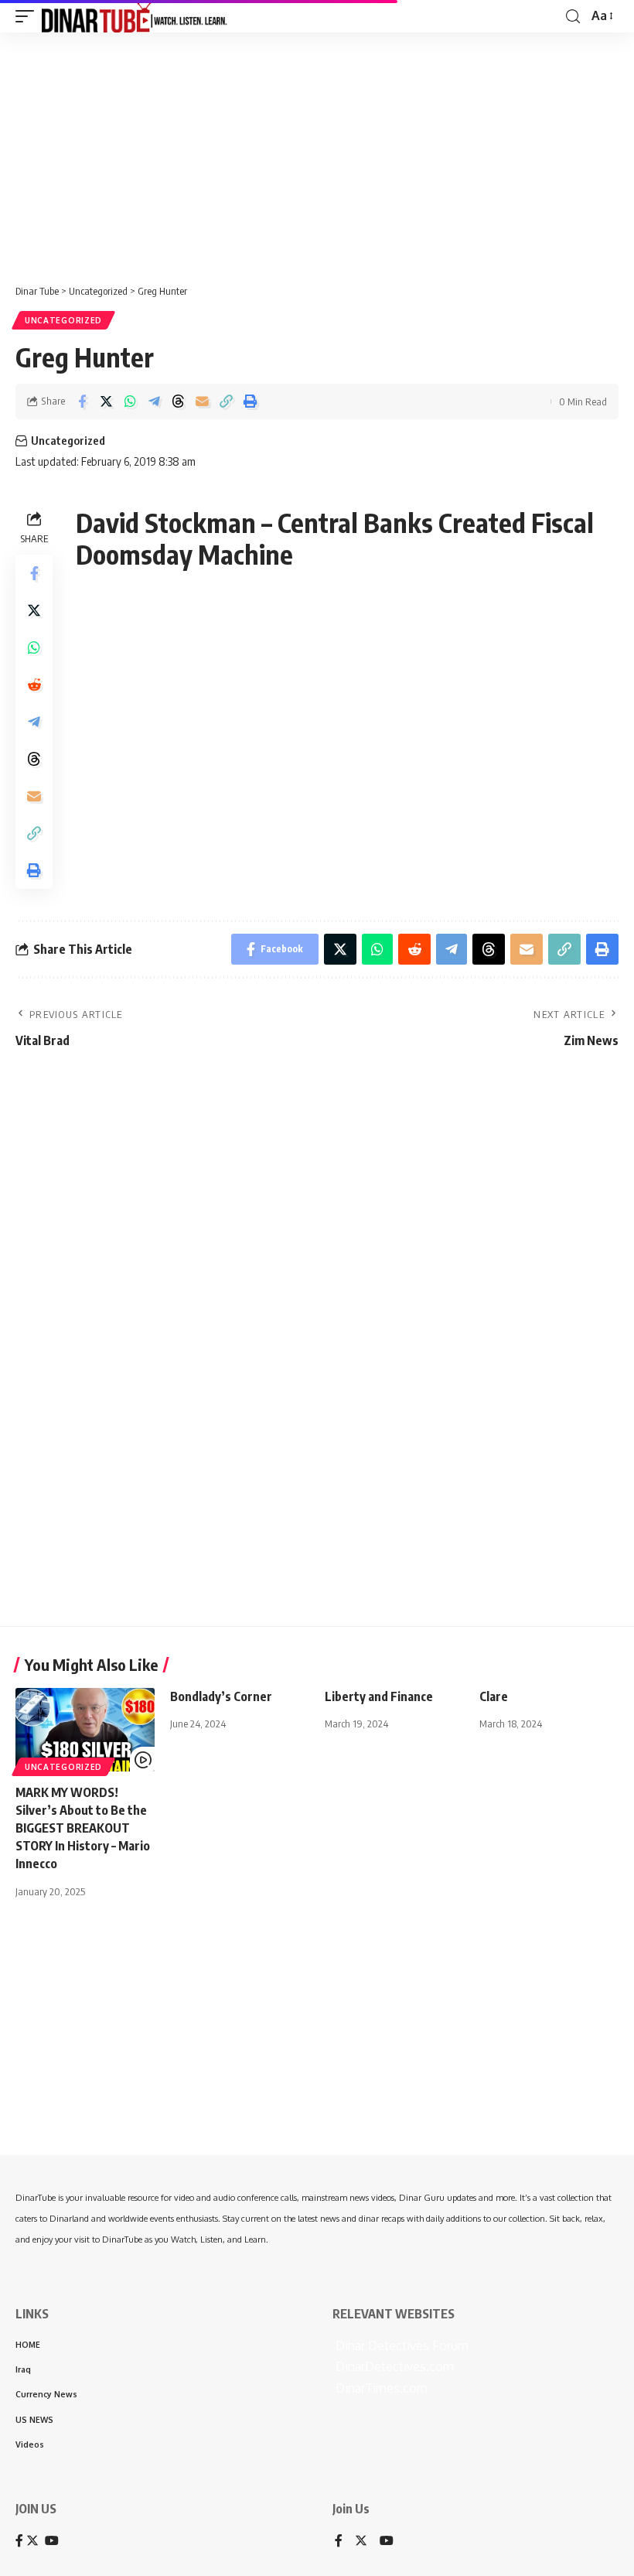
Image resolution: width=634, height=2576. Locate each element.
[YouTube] (387, 2542)
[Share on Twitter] (106, 401)
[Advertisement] (317, 152)
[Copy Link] (226, 401)
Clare (494, 1696)
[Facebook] (339, 2542)
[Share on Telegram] (154, 401)
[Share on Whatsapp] (130, 401)
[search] (573, 17)
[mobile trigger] (29, 16)
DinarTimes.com (380, 2388)
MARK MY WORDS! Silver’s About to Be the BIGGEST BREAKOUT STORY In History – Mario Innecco (83, 1828)
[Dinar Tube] (135, 16)
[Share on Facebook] (82, 401)
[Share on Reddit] (34, 685)
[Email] (202, 401)
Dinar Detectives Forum (401, 2345)
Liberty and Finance (379, 1696)
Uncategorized (63, 320)
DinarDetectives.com (393, 2366)
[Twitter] (361, 2542)
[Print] (250, 401)
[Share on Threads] (178, 401)
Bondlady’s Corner (221, 1696)
